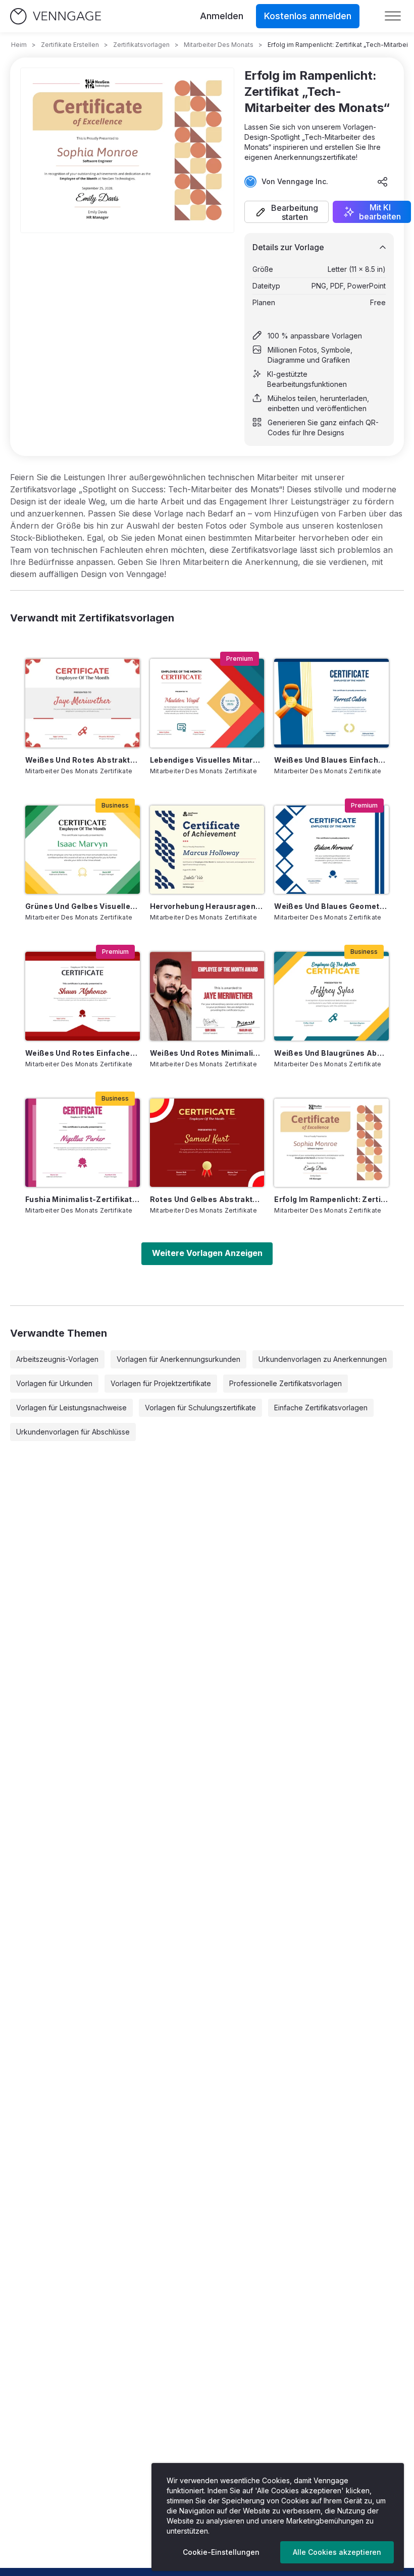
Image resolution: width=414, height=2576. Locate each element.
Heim (19, 45)
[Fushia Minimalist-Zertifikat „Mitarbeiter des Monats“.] (83, 1143)
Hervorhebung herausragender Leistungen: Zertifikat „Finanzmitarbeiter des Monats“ (207, 906)
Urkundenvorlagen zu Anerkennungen (323, 1359)
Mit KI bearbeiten (380, 212)
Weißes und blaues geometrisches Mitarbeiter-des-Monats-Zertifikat (331, 906)
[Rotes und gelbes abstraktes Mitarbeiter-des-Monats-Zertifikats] (207, 1143)
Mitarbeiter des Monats (219, 45)
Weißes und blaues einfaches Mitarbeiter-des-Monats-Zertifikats (331, 760)
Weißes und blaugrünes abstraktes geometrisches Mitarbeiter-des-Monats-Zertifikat (331, 1053)
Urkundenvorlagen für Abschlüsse (73, 1432)
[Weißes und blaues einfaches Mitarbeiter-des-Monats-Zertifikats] (331, 703)
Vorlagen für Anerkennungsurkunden (178, 1359)
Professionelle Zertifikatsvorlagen (286, 1383)
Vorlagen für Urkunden (54, 1383)
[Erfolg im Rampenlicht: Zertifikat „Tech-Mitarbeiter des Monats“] (331, 1143)
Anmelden (222, 16)
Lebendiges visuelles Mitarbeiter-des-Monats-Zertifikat (207, 760)
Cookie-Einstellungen (221, 2552)
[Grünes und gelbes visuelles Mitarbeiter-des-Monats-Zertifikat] (83, 850)
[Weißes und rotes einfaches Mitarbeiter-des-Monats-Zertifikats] (83, 996)
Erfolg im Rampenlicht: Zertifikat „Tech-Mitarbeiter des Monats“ (331, 1199)
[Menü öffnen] (393, 16)
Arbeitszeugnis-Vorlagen (57, 1359)
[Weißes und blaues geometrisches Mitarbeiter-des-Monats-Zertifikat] (331, 850)
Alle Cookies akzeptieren (337, 2552)
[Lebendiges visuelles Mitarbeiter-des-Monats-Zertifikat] (207, 703)
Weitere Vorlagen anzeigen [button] (207, 1253)
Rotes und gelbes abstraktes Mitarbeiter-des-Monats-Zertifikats (207, 1199)
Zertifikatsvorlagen (141, 45)
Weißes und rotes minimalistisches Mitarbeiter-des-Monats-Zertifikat (207, 1053)
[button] (287, 212)
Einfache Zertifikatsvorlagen (321, 1408)
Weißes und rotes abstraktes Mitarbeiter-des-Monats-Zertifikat (83, 760)
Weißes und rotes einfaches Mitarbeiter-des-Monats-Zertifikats (83, 1053)
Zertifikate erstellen (70, 45)
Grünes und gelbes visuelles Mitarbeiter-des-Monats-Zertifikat (83, 906)
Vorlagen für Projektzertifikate (161, 1383)
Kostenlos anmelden (308, 16)
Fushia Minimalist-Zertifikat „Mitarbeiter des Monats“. (83, 1199)
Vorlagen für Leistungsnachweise (71, 1408)
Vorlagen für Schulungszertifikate (200, 1408)
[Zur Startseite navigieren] (56, 16)
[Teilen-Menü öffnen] (383, 182)
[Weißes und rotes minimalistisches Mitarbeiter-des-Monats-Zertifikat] (207, 996)
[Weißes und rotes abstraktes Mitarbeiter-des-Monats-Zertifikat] (83, 703)
